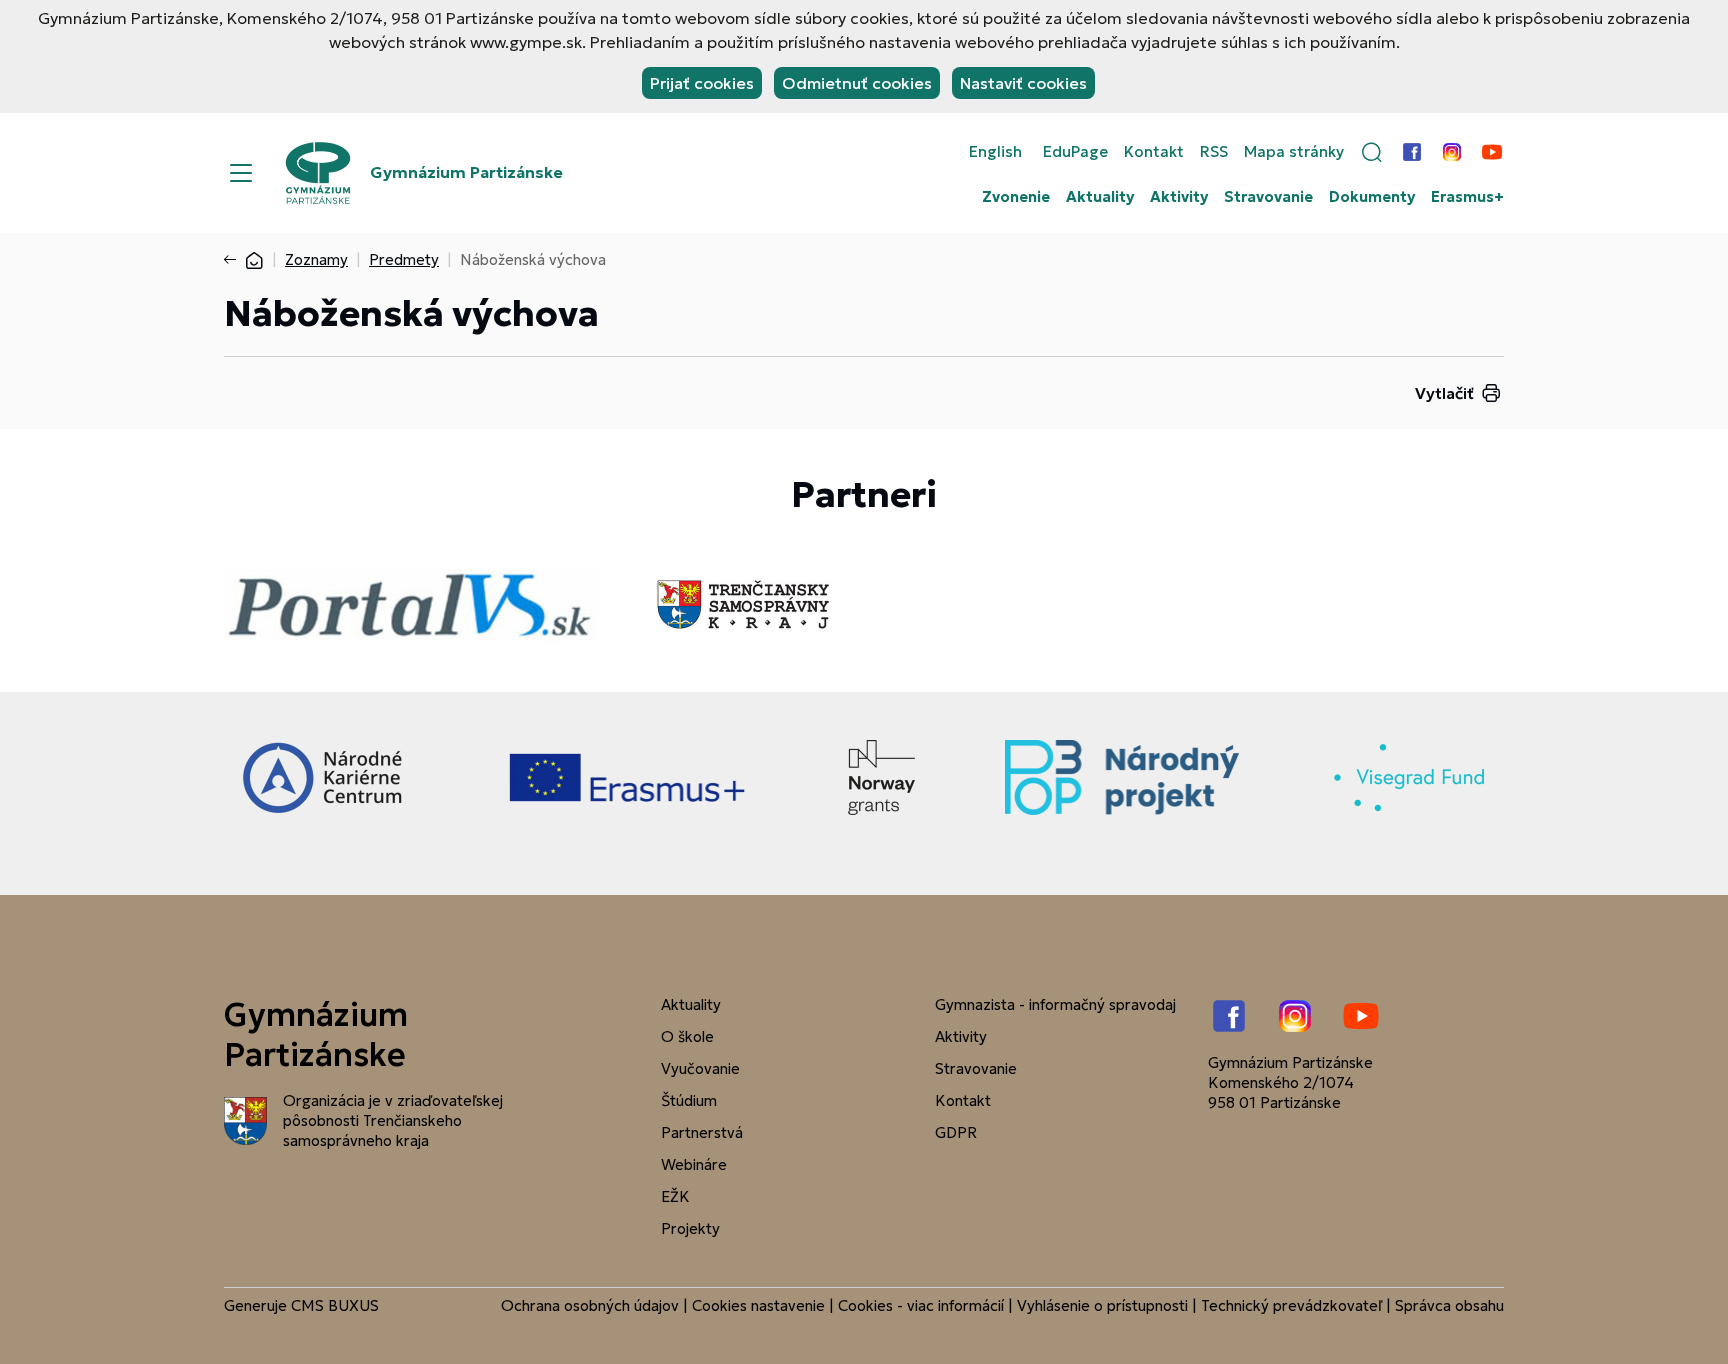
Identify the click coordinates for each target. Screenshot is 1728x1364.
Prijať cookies (702, 83)
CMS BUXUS (335, 1305)
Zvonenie (1016, 197)
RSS (1214, 152)
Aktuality (1100, 197)
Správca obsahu (1449, 1305)
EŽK (675, 1196)
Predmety (404, 259)
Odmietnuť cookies (857, 83)
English (995, 152)
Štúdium (689, 1100)
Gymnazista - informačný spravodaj (1055, 1004)
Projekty (690, 1228)
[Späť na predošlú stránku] (234, 260)
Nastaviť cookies (1023, 83)
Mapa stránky (1294, 152)
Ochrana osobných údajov (590, 1305)
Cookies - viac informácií (921, 1305)
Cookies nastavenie (758, 1305)
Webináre (694, 1164)
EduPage (1075, 152)
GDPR (956, 1132)
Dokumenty (1372, 197)
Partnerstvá (702, 1132)
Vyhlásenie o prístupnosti (1102, 1305)
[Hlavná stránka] (254, 259)
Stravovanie (1268, 197)
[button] (1372, 152)
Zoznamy (316, 259)
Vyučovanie (700, 1068)
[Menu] (241, 173)
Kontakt (1154, 152)
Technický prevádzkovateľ (1291, 1305)
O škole (687, 1036)
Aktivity (1179, 197)
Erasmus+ (1467, 197)
